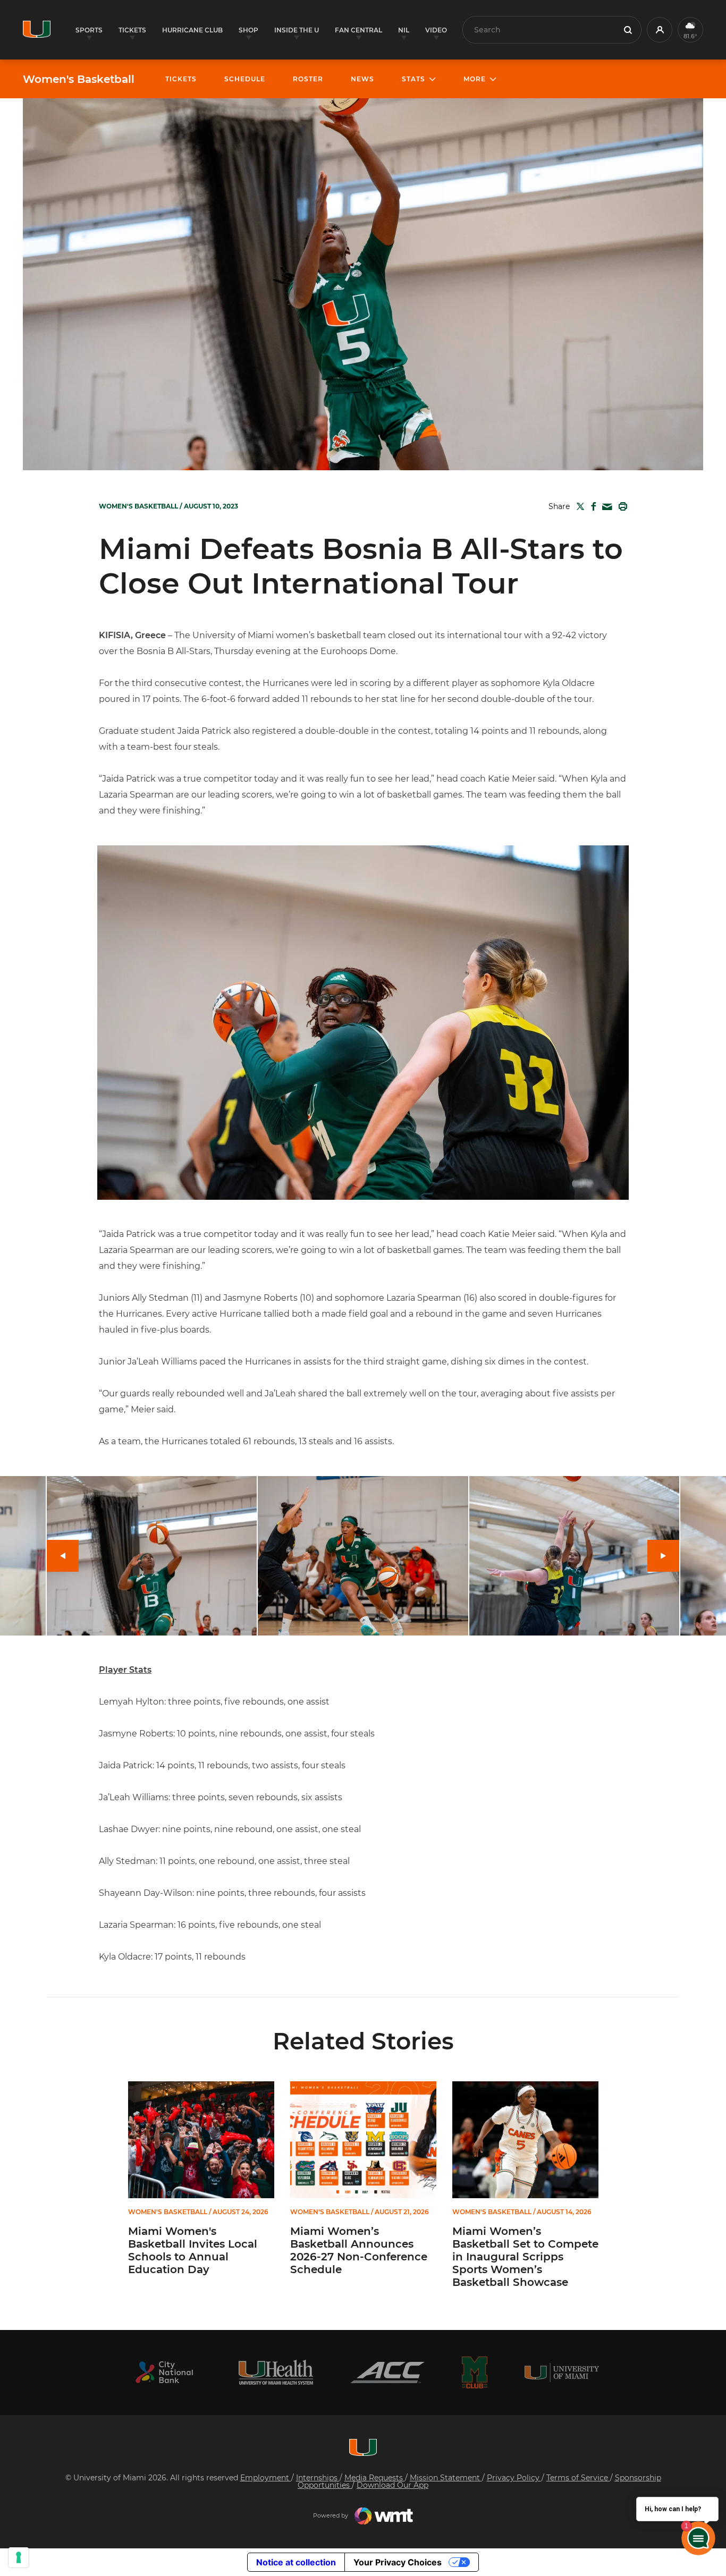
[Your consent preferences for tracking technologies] (19, 2557)
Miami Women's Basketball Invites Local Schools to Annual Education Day (193, 2250)
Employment (266, 2478)
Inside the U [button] (297, 30)
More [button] (475, 79)
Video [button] (436, 30)
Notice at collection (296, 2562)
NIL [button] (404, 30)
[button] (660, 30)
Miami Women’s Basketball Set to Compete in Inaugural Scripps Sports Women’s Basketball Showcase (525, 2257)
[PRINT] (621, 506)
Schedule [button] (245, 79)
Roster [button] (308, 79)
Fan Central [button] (358, 30)
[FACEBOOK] (591, 506)
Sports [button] (89, 30)
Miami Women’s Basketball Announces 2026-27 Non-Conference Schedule (359, 2250)
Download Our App (392, 2485)
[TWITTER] (578, 506)
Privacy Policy (514, 2478)
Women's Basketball (79, 79)
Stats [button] (413, 79)
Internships (318, 2478)
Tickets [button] (132, 30)
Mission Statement (446, 2478)
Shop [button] (248, 30)
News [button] (362, 79)
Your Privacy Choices (398, 2562)
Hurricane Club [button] (192, 30)
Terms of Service (578, 2478)
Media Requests (375, 2478)
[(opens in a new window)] (164, 2372)
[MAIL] (605, 507)
